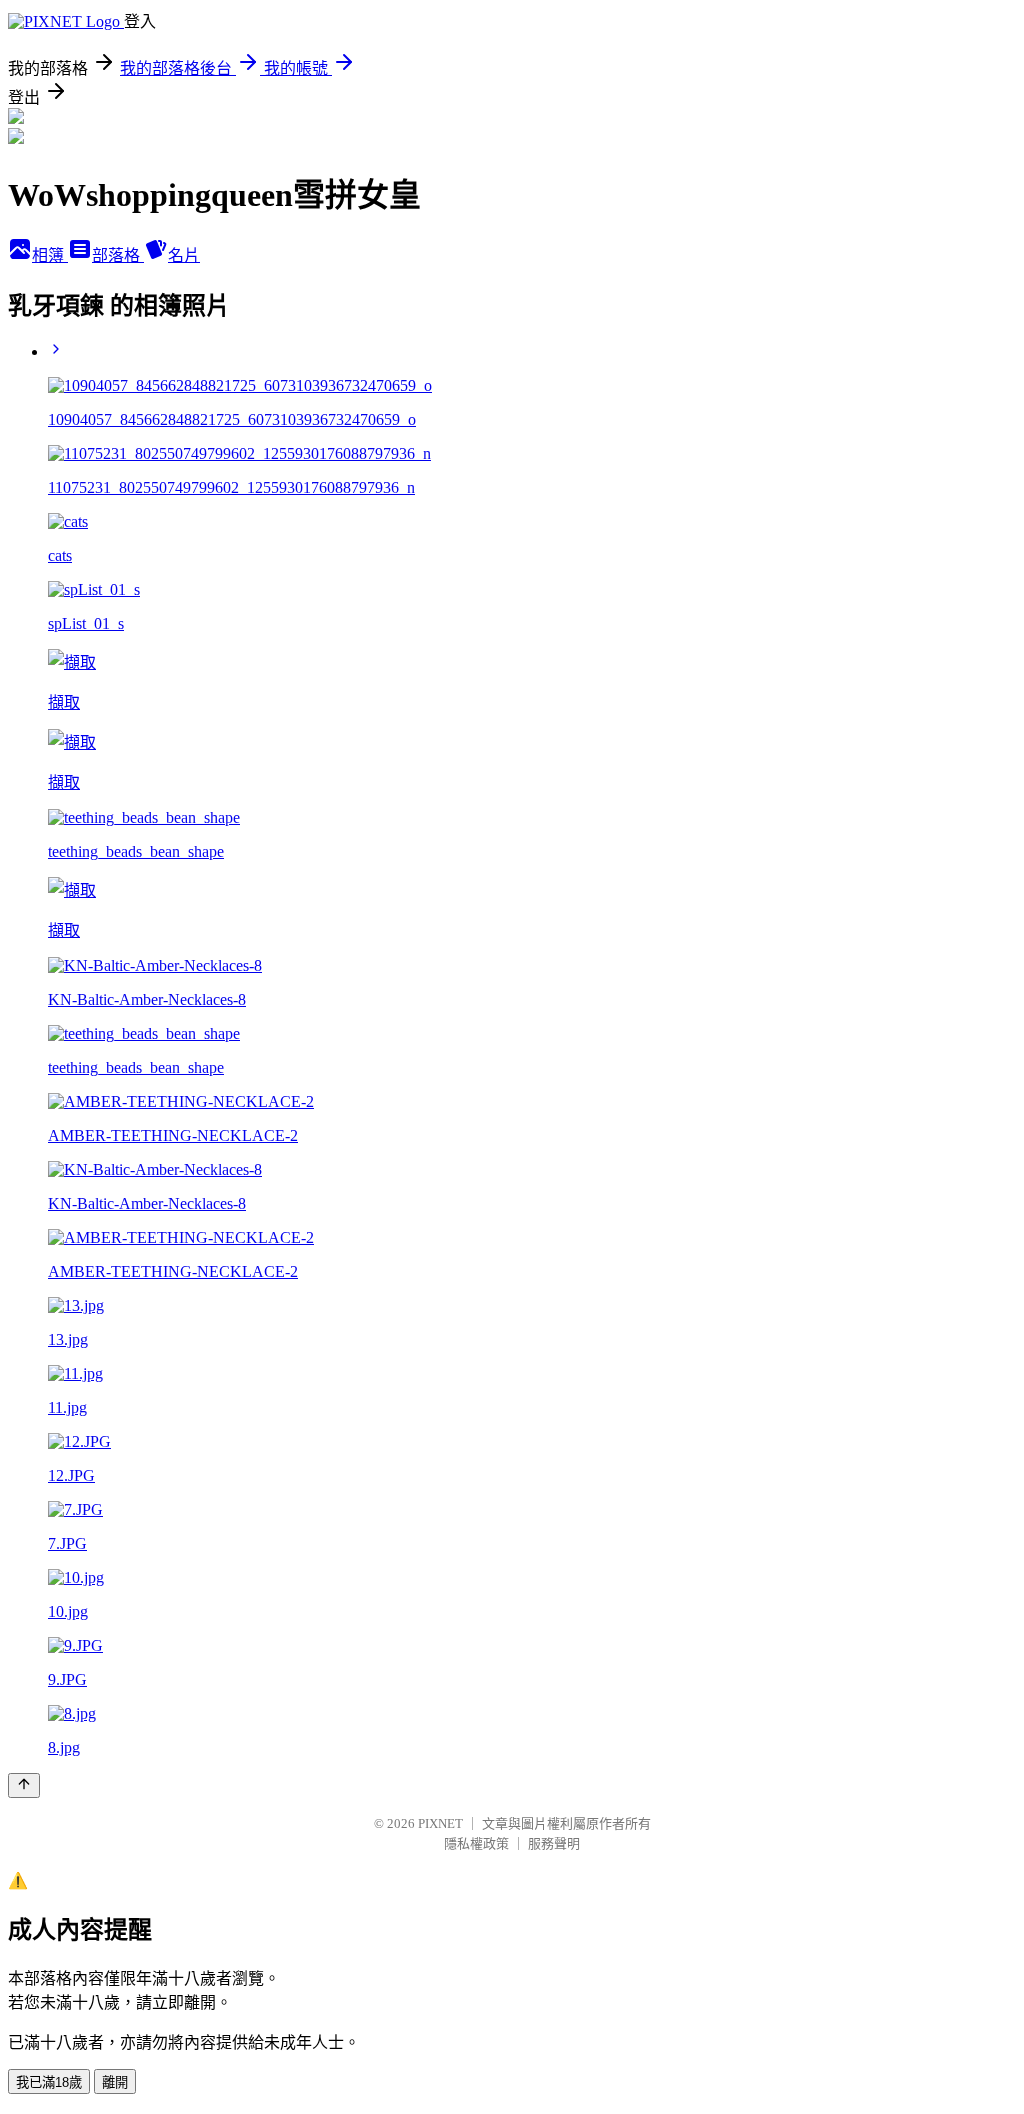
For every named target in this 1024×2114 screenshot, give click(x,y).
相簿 (50, 255)
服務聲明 (554, 1843)
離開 (115, 2082)
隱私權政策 (476, 1843)
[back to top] (24, 1785)
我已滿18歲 (49, 2082)
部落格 (118, 255)
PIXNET (440, 1823)
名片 (184, 255)
